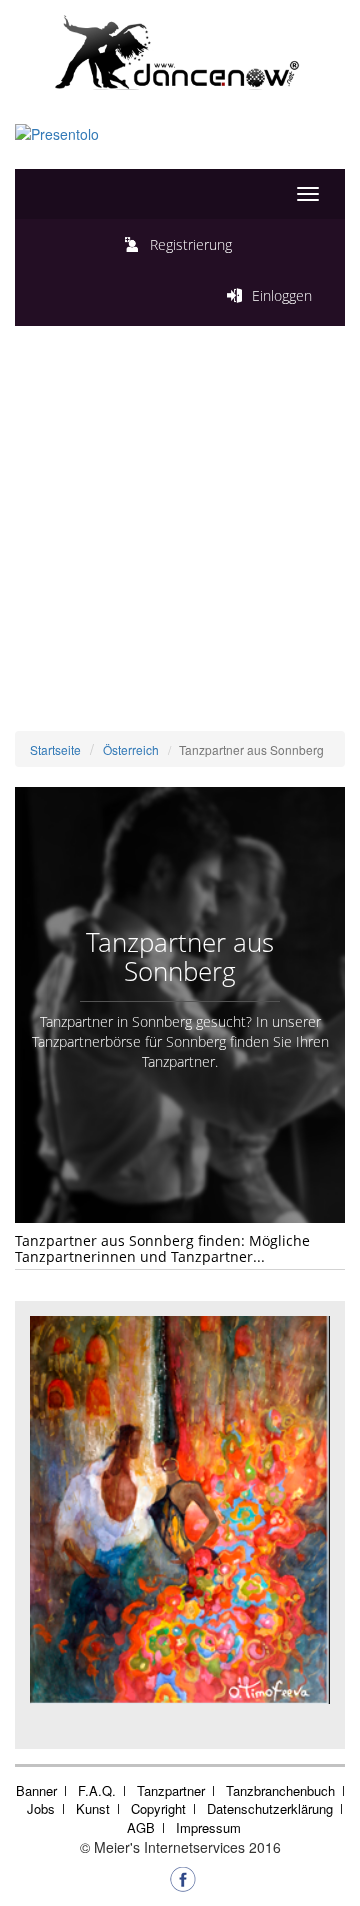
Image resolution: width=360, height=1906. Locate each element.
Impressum (208, 1827)
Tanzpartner (171, 1790)
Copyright (158, 1808)
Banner (36, 1790)
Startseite (55, 749)
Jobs (41, 1808)
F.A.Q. (97, 1790)
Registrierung (191, 244)
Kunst (93, 1808)
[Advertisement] (180, 541)
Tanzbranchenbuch (280, 1790)
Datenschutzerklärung (270, 1808)
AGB (141, 1827)
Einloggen (282, 295)
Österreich (131, 749)
